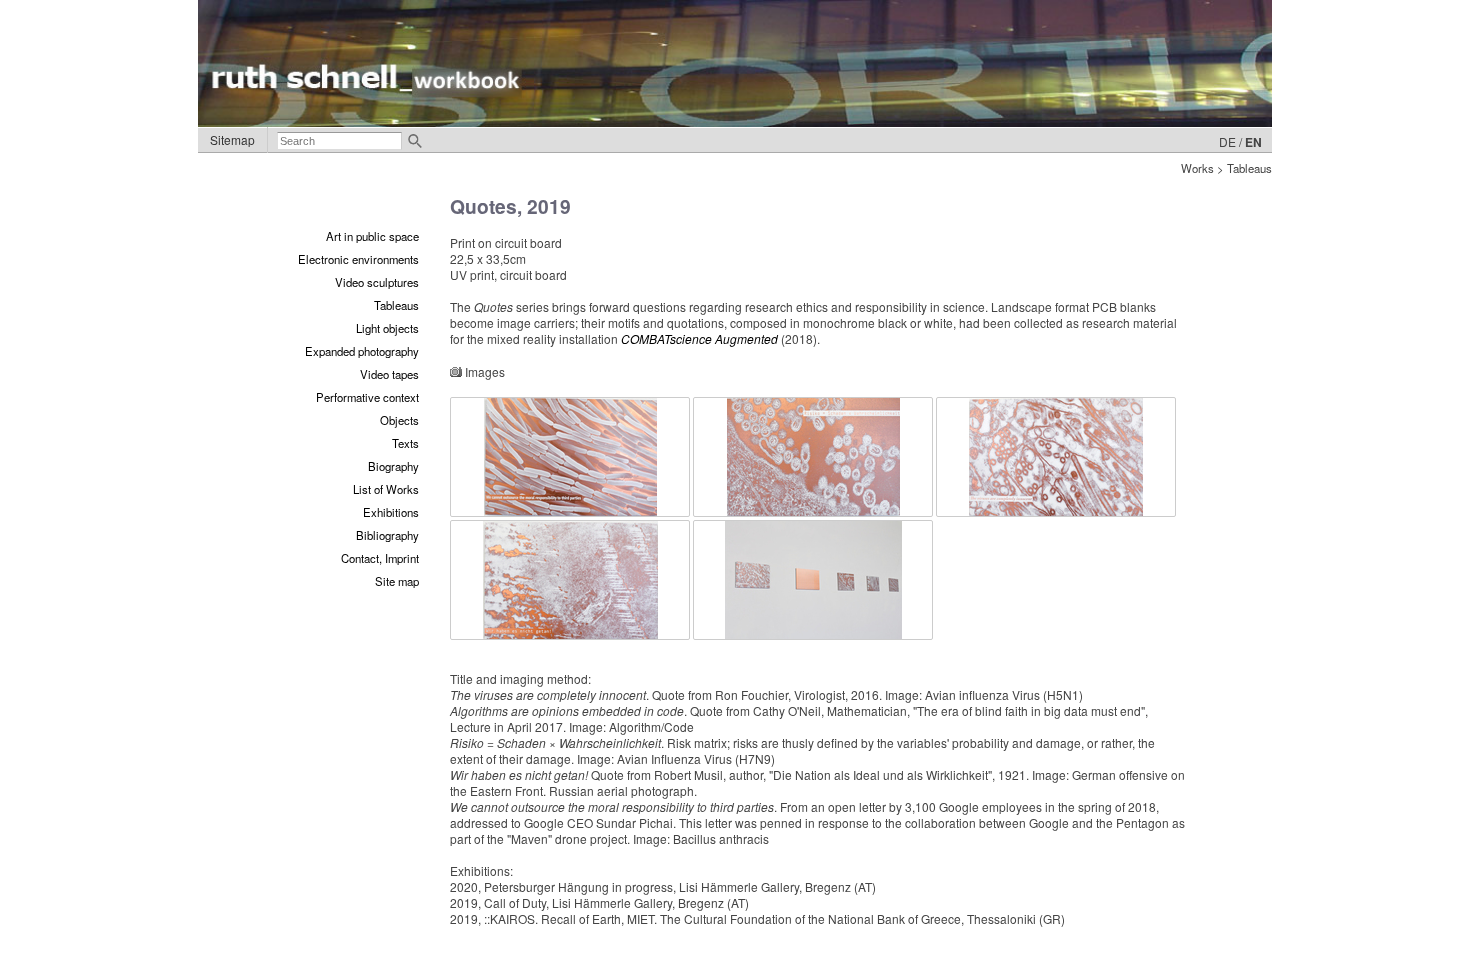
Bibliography (387, 535)
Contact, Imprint (380, 558)
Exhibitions (391, 512)
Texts (405, 443)
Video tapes (389, 374)
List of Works (386, 489)
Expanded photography (362, 351)
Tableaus (396, 305)
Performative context (367, 397)
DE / (1230, 141)
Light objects (387, 328)
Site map (397, 581)
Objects (399, 420)
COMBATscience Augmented (699, 338)
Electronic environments (358, 259)
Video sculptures (377, 282)
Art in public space (372, 236)
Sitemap (232, 139)
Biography (393, 466)
